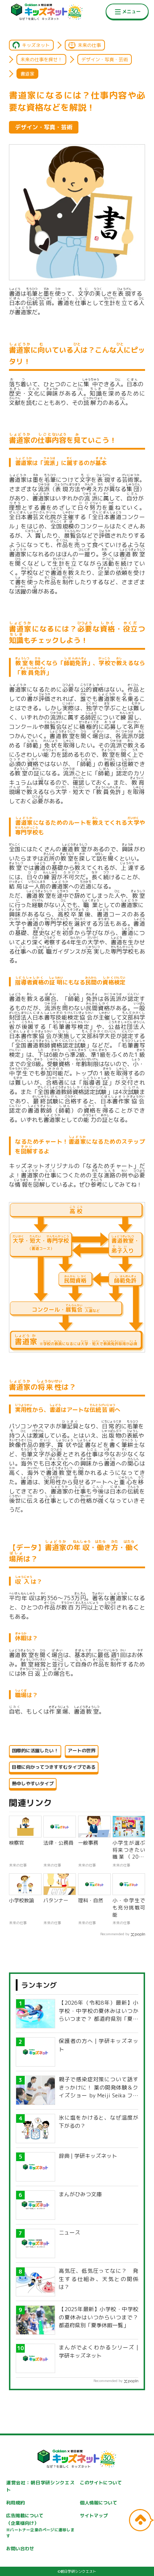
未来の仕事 (89, 45)
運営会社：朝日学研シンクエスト (40, 2486)
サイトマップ (94, 2516)
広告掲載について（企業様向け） (40, 2526)
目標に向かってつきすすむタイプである (54, 1767)
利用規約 (15, 2503)
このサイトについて (101, 2483)
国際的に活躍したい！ (35, 1751)
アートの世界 (82, 1751)
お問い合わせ (20, 2548)
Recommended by (115, 1934)
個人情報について (98, 2503)
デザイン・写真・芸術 (105, 59)
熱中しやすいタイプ (33, 1783)
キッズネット (36, 45)
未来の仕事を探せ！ (41, 59)
